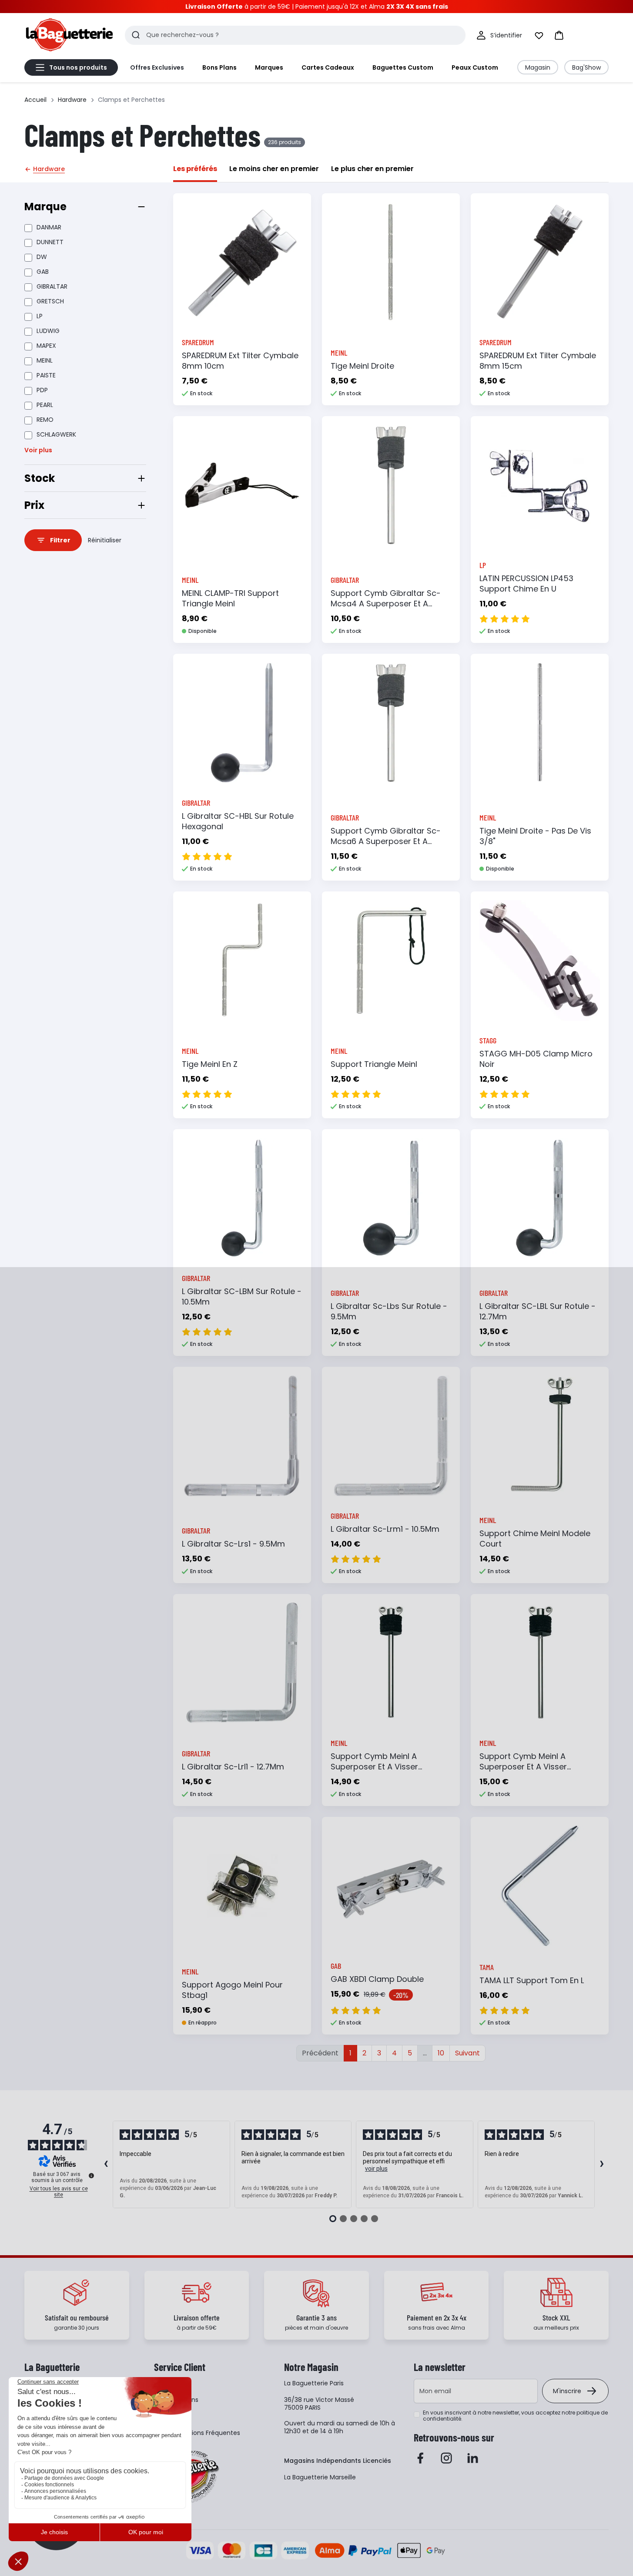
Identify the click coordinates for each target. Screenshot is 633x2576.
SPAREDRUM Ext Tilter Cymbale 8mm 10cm (240, 361)
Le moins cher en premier (274, 169)
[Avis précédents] (106, 2165)
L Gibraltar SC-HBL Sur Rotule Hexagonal (238, 821)
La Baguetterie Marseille (320, 2477)
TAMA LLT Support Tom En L (532, 1980)
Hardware (72, 100)
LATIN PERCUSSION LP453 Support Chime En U (526, 583)
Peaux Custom (475, 67)
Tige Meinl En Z (210, 1064)
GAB (43, 272)
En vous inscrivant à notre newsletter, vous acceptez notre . (515, 2416)
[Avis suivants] (602, 2165)
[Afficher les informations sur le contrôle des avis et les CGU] (91, 2176)
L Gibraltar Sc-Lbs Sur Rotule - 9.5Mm (389, 1311)
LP (40, 316)
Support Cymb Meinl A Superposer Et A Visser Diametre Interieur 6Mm (525, 1767)
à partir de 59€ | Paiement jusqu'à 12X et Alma (317, 7)
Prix (34, 505)
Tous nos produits (78, 67)
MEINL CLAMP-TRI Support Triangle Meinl (230, 598)
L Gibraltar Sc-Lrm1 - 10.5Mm (385, 1529)
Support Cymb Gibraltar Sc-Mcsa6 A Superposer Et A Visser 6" (386, 841)
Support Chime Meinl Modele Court (535, 1539)
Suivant (467, 2053)
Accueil (35, 100)
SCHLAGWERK (56, 434)
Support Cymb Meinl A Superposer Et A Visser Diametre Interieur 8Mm (376, 1767)
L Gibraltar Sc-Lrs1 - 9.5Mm (233, 1544)
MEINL (45, 360)
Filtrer (60, 540)
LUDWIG (48, 331)
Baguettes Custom (403, 67)
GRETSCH (50, 301)
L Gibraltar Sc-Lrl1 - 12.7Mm (233, 1767)
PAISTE (46, 375)
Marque (45, 207)
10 (441, 2053)
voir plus (376, 2169)
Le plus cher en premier (372, 169)
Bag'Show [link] (586, 67)
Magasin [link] (538, 67)
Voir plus (38, 450)
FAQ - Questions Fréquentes (197, 2433)
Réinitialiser (105, 540)
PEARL (45, 405)
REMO (45, 420)
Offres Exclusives (157, 67)
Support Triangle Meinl (374, 1064)
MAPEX (46, 346)
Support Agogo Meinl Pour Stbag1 (232, 1990)
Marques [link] (269, 67)
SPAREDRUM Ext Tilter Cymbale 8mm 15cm (538, 361)
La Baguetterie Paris (314, 2383)
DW (42, 257)
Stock (40, 478)
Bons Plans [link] (219, 67)
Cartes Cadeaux (328, 67)
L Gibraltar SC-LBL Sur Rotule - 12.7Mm (538, 1311)
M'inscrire (567, 2391)
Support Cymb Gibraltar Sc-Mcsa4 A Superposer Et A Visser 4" (386, 604)
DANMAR (49, 227)
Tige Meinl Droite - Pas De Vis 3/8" (535, 836)
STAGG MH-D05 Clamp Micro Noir (536, 1059)
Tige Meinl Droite (362, 366)
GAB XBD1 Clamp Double (377, 1979)
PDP (42, 390)
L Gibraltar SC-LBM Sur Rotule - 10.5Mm (242, 1296)
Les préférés (195, 169)
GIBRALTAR (52, 286)
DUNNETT (50, 242)
